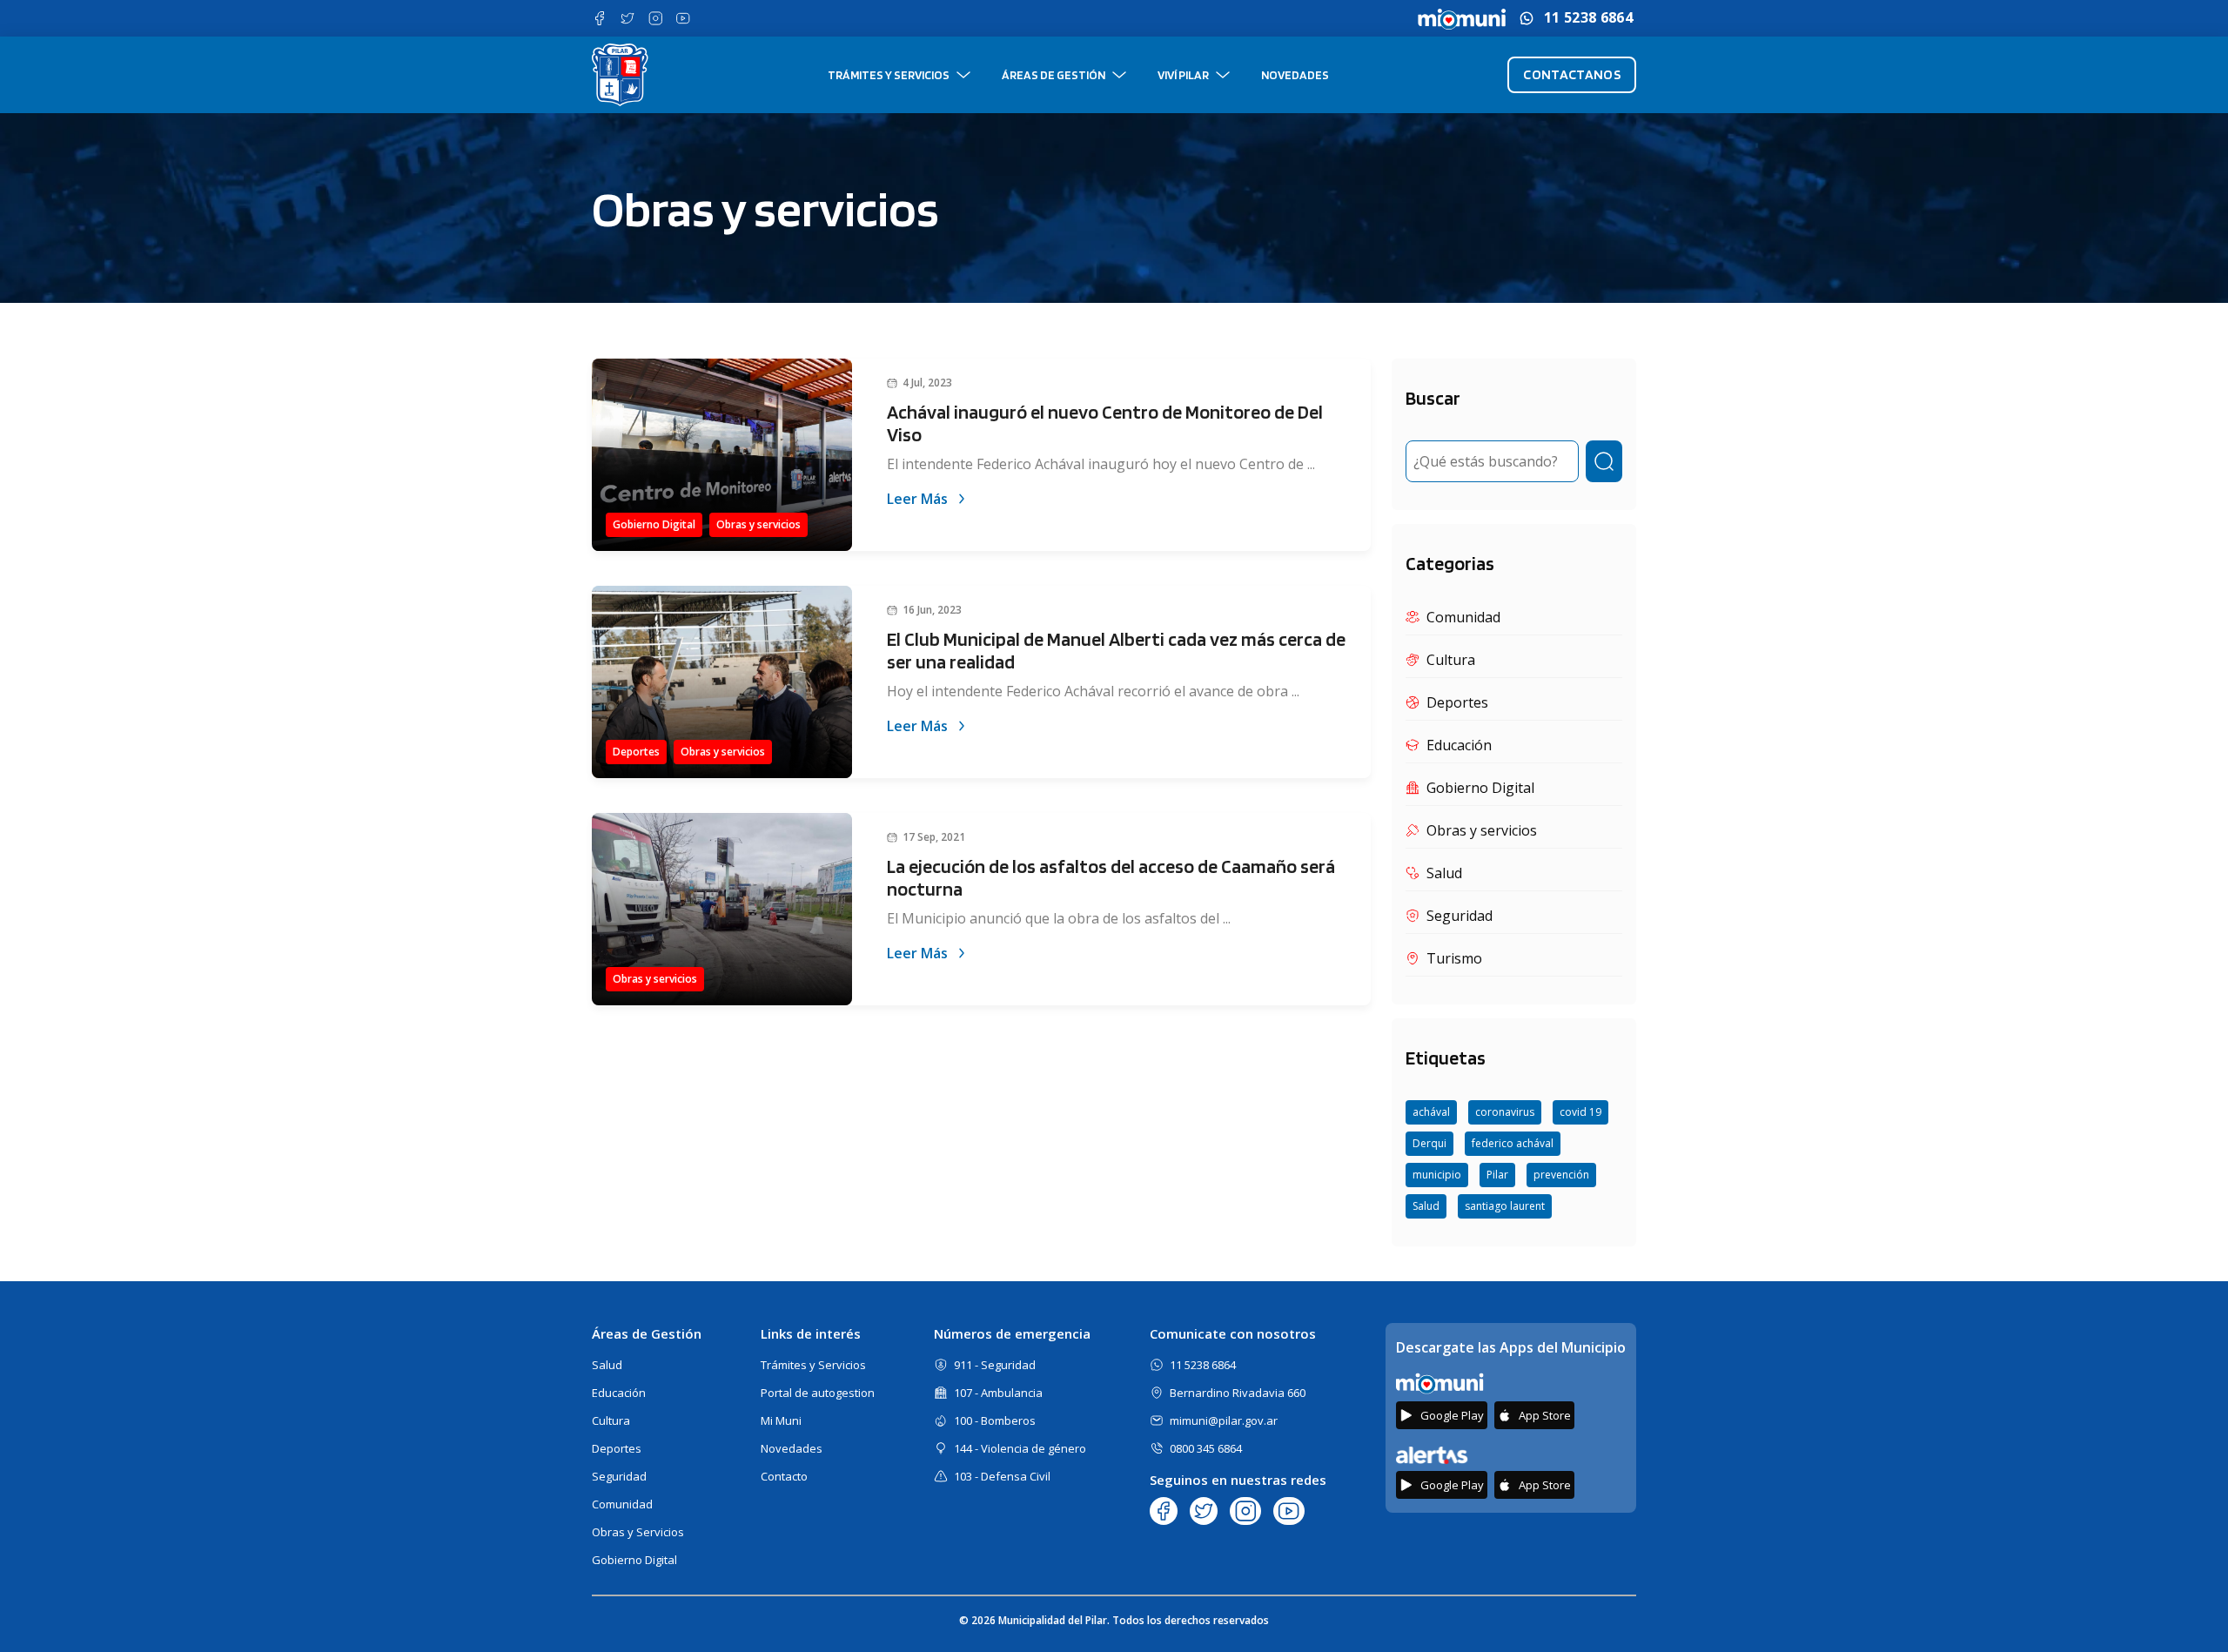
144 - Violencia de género (1020, 1448)
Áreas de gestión (1054, 75)
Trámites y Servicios (889, 75)
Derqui (1429, 1143)
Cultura (611, 1420)
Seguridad (619, 1476)
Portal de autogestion (818, 1393)
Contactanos (1572, 74)
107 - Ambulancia (998, 1393)
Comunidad (622, 1504)
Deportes (617, 1448)
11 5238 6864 (1588, 18)
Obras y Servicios (638, 1532)
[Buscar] (1604, 461)
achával (1431, 1112)
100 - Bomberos (995, 1420)
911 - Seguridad (995, 1365)
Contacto (784, 1476)
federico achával (1513, 1143)
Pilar (1497, 1175)
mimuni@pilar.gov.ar (1224, 1420)
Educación (619, 1393)
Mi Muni (781, 1420)
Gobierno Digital (634, 1560)
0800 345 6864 (1206, 1448)
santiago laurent (1505, 1206)
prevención (1561, 1175)
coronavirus (1505, 1112)
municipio (1437, 1175)
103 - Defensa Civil (1002, 1476)
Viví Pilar (1183, 75)
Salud (1426, 1206)
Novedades (1295, 75)
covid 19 (1580, 1112)
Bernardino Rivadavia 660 (1238, 1393)
